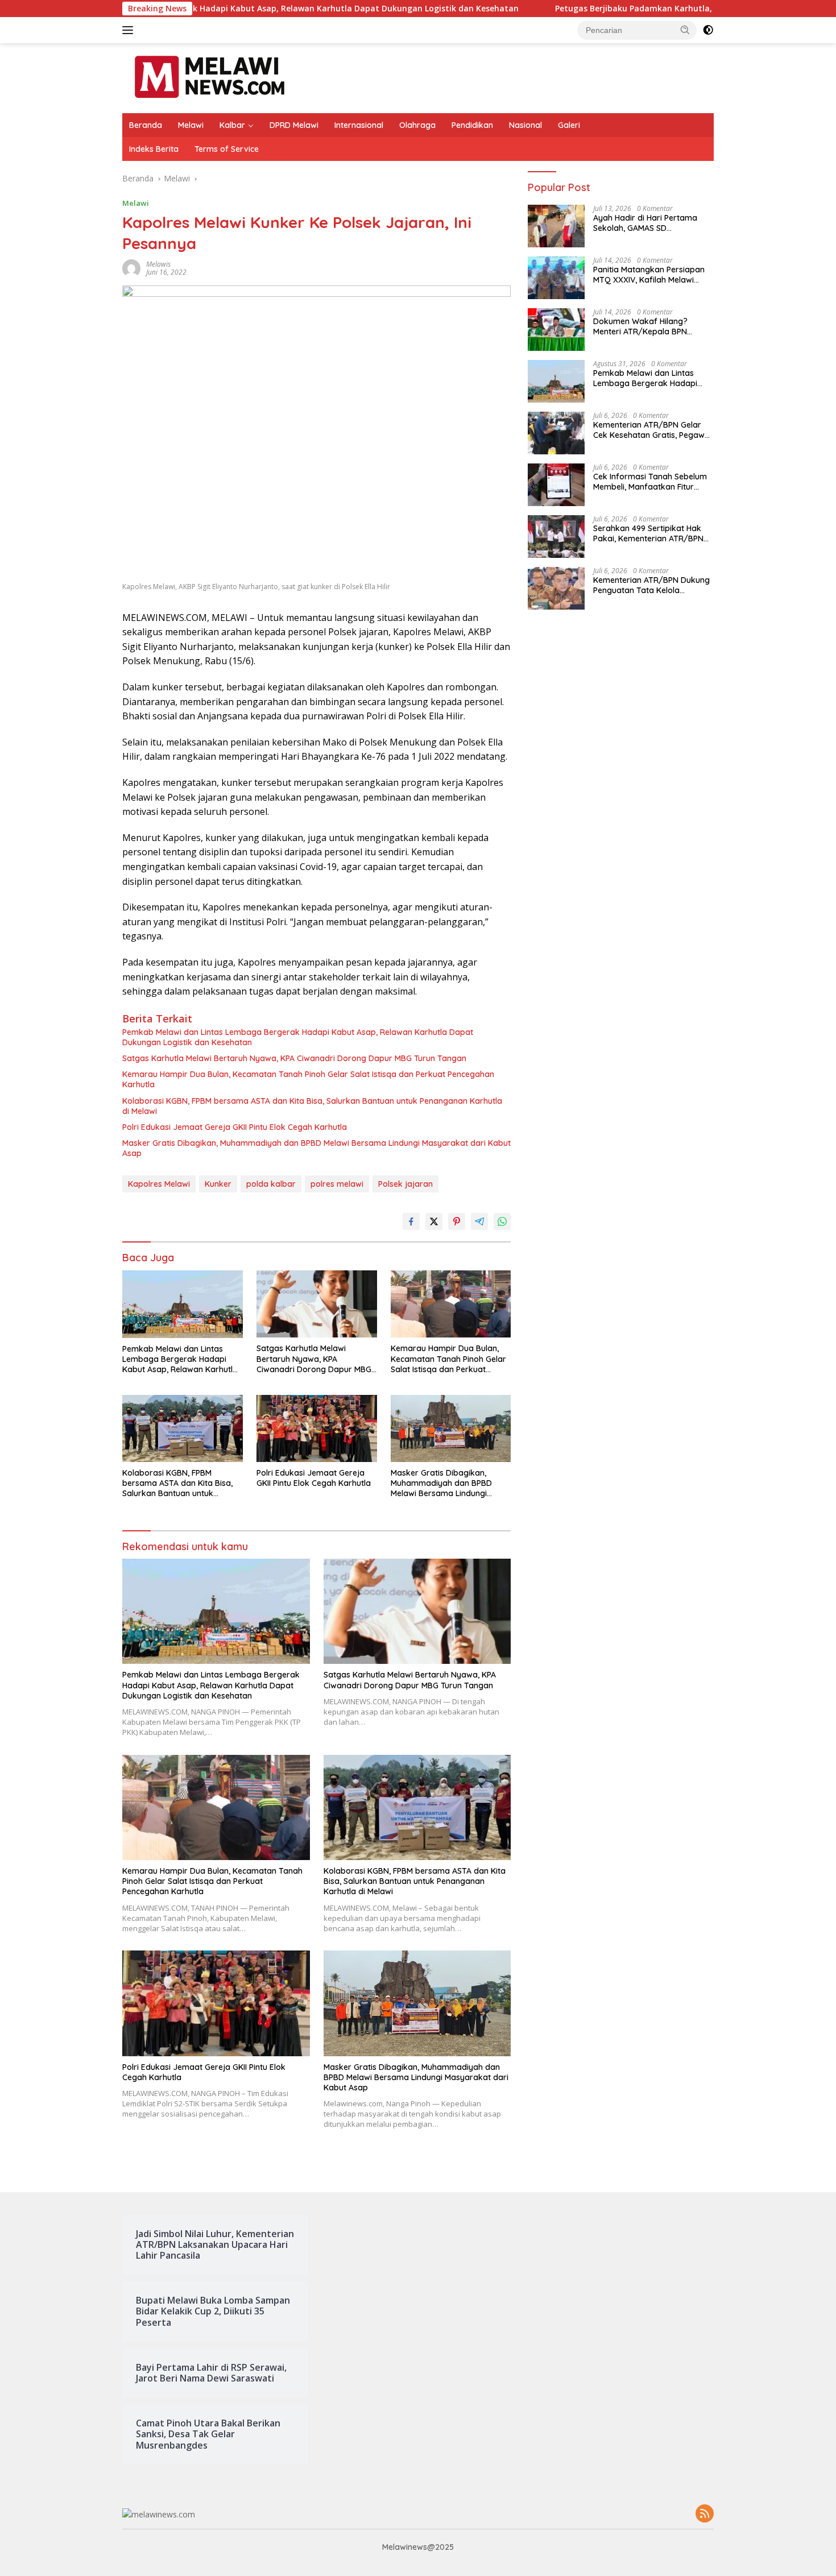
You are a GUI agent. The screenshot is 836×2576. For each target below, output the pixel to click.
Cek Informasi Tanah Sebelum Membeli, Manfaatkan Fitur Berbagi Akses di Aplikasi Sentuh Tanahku (650, 482)
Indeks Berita (154, 149)
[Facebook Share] (411, 1221)
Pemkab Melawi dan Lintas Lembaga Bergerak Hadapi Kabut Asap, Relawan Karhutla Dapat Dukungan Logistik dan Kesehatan (298, 1037)
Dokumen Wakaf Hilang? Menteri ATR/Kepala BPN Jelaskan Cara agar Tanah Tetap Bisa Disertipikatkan (644, 326)
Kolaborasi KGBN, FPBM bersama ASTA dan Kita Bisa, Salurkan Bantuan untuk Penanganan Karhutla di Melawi (312, 1106)
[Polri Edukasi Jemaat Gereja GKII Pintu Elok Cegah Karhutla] (317, 1429)
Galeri (569, 125)
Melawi (191, 125)
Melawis (158, 264)
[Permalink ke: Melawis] (131, 268)
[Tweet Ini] (434, 1221)
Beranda (146, 125)
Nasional (525, 125)
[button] (685, 30)
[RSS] (705, 2514)
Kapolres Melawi (159, 1184)
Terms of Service (227, 149)
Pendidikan (472, 125)
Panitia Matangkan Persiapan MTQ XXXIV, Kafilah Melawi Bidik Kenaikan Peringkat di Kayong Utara (649, 275)
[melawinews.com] (210, 77)
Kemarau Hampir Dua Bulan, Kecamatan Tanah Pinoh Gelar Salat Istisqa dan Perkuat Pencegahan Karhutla (308, 1079)
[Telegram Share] (479, 1221)
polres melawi (337, 1184)
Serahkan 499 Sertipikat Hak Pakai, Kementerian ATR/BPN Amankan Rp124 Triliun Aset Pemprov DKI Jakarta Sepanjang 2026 (648, 533)
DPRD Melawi (294, 125)
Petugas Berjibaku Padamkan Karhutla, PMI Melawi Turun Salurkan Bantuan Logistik (622, 9)
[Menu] (130, 30)
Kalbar (232, 125)
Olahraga (417, 125)
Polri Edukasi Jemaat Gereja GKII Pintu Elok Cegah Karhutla (235, 1127)
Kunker (218, 1184)
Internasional (359, 125)
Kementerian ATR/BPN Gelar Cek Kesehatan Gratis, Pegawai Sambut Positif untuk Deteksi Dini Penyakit (652, 430)
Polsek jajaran (405, 1184)
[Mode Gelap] (708, 30)
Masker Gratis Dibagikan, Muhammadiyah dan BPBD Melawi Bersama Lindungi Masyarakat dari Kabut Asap (316, 1148)
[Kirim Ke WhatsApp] (502, 1221)
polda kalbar (271, 1184)
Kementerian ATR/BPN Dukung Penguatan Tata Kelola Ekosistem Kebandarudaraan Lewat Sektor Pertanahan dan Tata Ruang (651, 585)
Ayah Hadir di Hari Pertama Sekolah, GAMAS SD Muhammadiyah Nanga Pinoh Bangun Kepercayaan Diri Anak (653, 223)
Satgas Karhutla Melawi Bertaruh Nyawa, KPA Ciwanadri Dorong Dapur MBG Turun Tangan (294, 1058)
